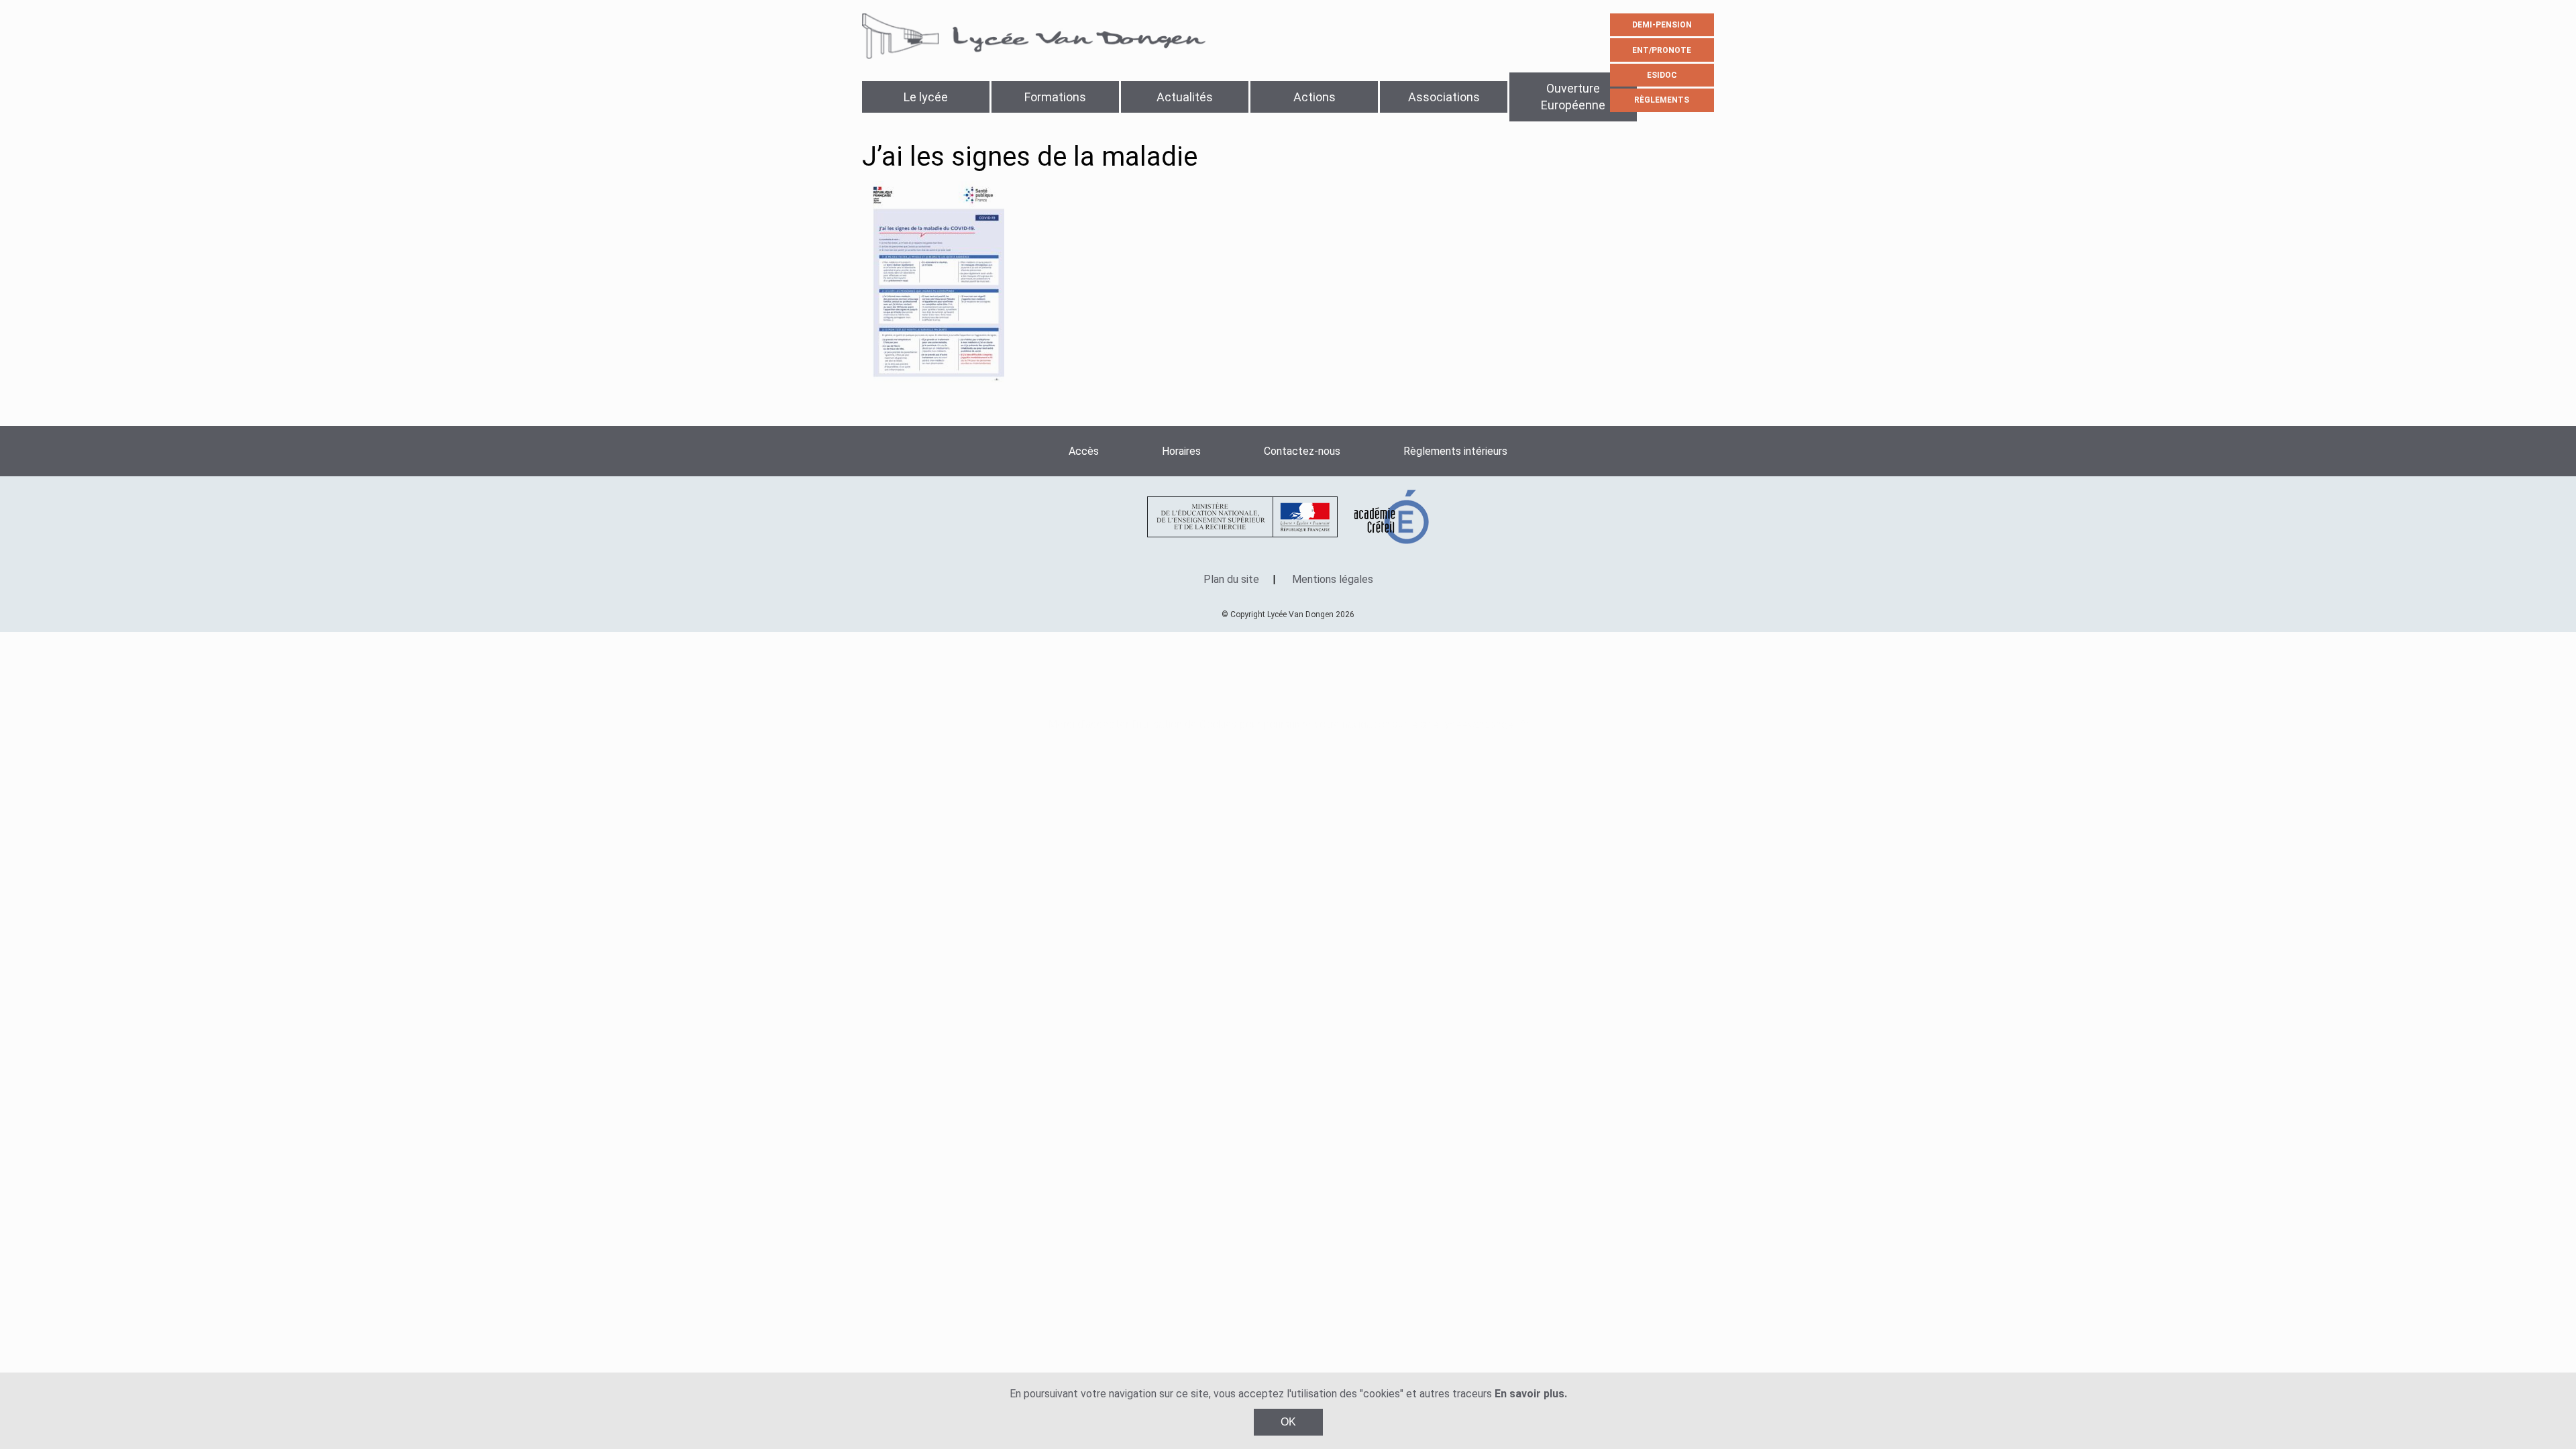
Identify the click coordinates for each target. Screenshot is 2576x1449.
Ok (1288, 1422)
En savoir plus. (1531, 1394)
